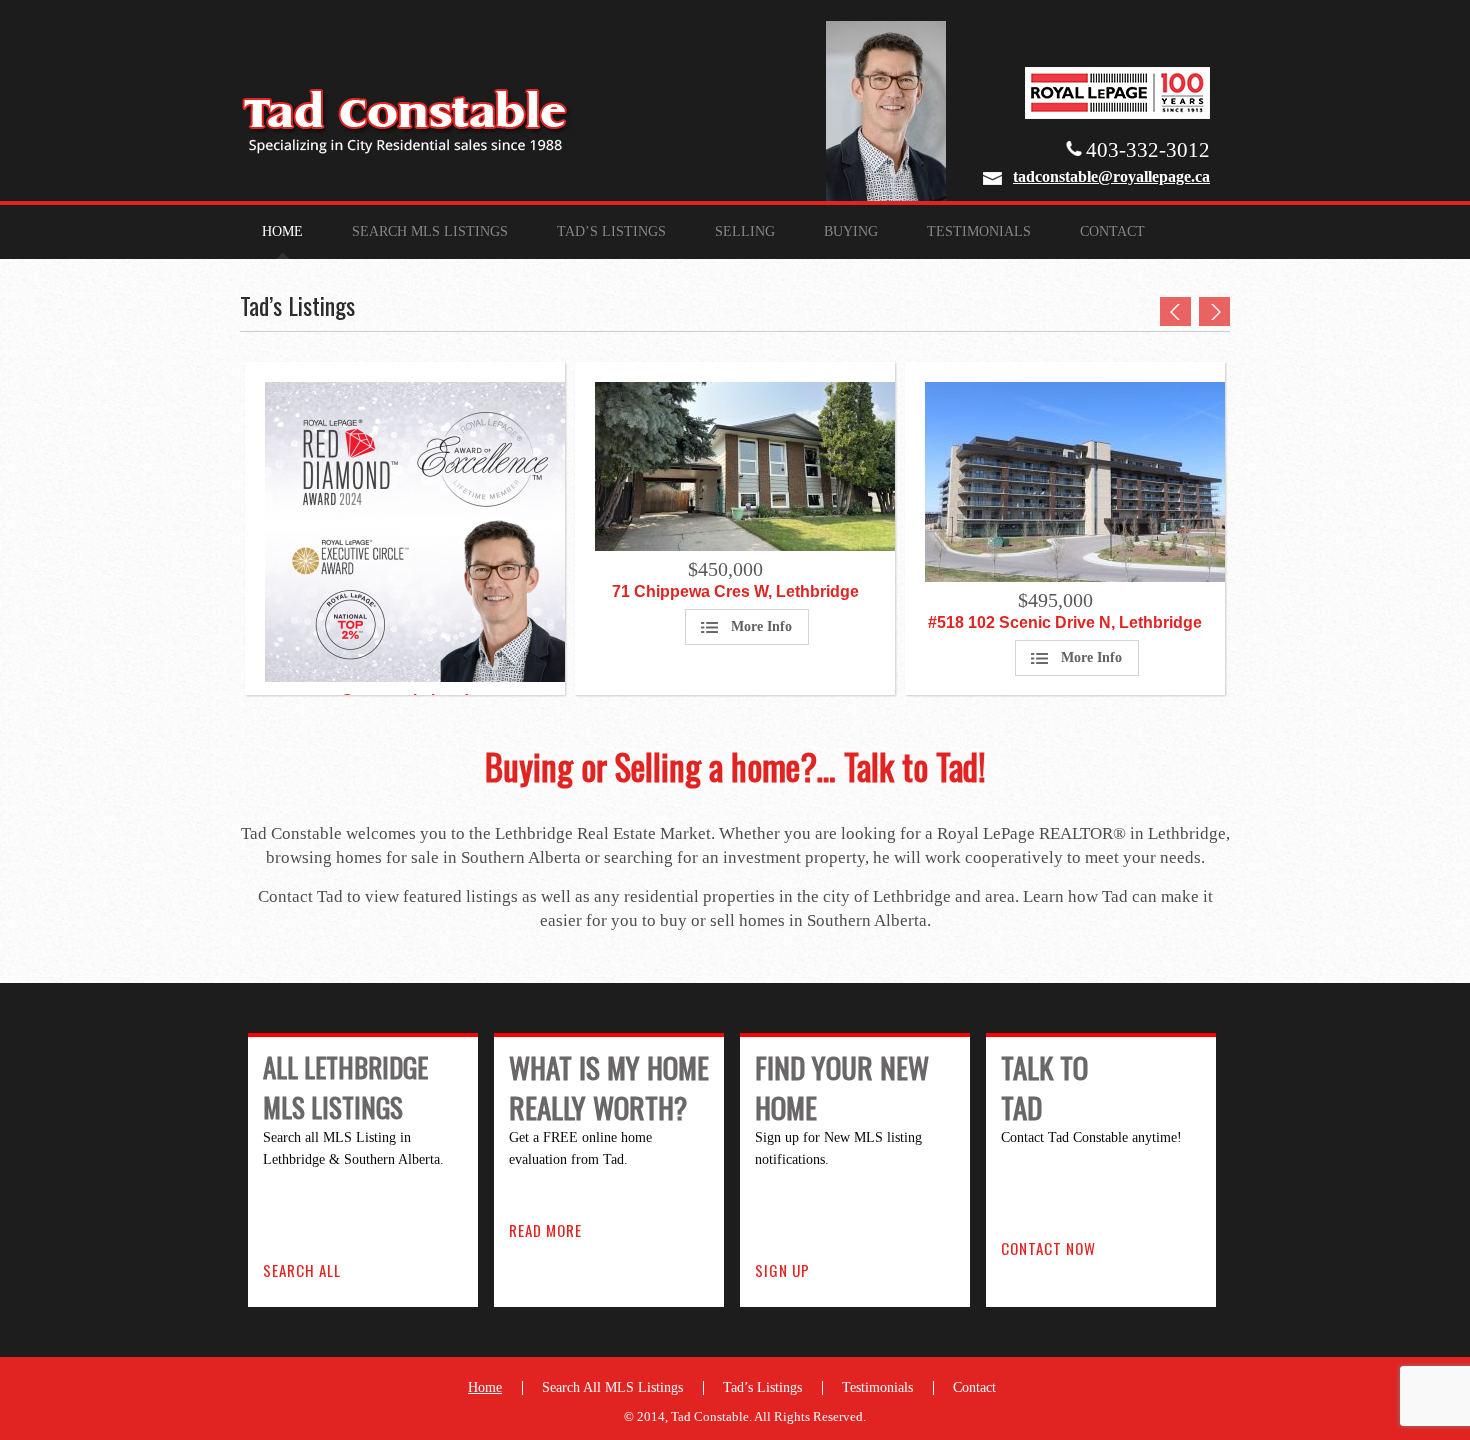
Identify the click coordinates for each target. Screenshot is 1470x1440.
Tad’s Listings (611, 231)
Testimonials (979, 231)
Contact (1112, 231)
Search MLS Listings (430, 231)
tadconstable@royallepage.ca (1111, 176)
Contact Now (1048, 1248)
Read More (545, 1230)
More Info (761, 626)
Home (282, 231)
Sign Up (782, 1270)
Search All (302, 1270)
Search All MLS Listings (612, 1387)
